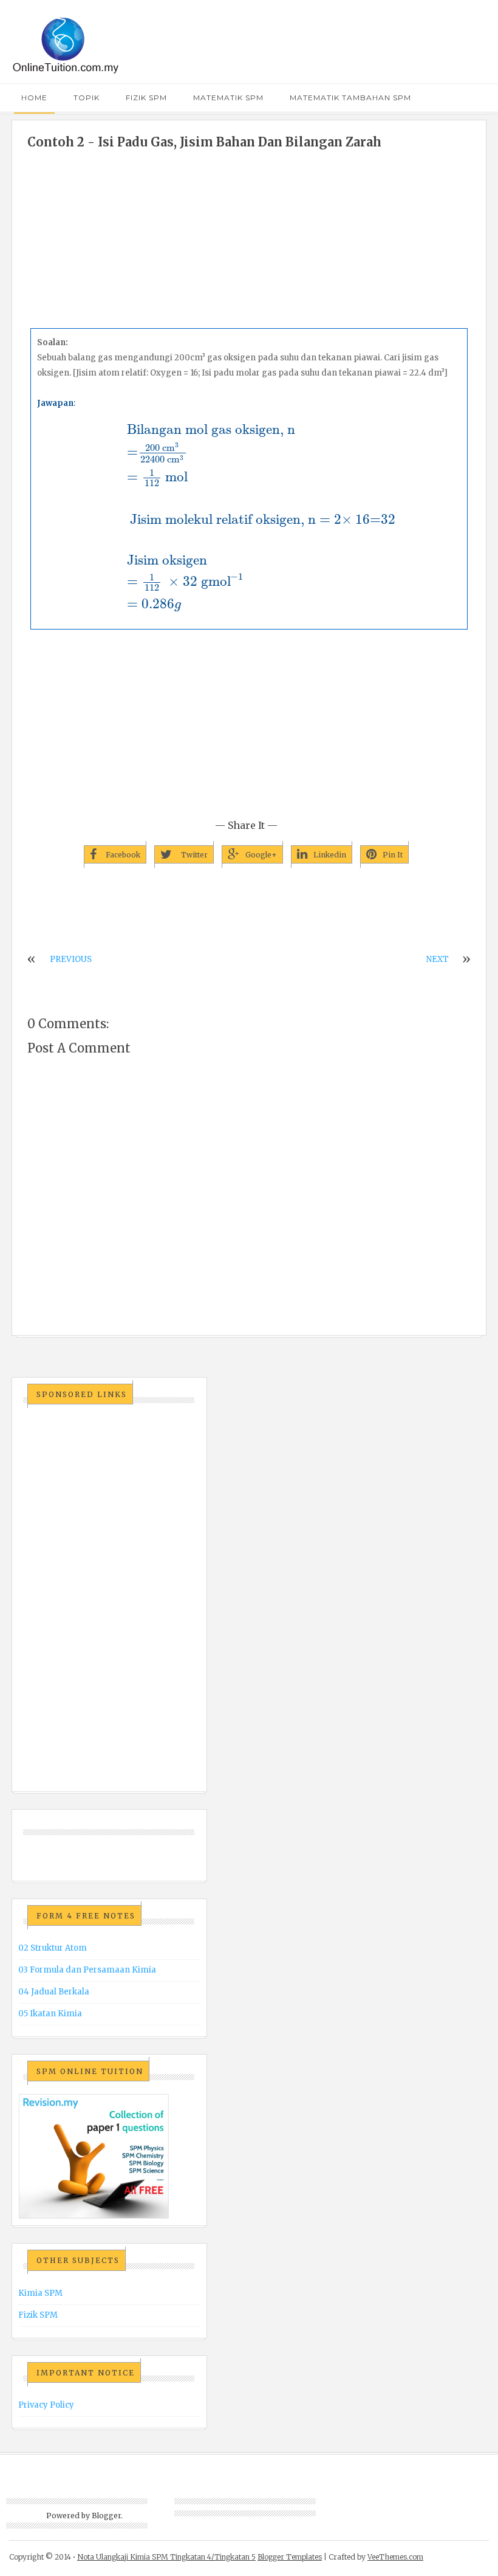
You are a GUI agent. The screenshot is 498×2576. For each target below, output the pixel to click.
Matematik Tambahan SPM (350, 98)
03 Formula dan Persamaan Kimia (87, 1970)
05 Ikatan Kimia (50, 2014)
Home (34, 98)
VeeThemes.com (395, 2557)
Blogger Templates (290, 2557)
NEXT (438, 959)
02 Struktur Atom (53, 1948)
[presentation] (249, 516)
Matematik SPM (228, 98)
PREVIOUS (71, 959)
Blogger (106, 2516)
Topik (87, 98)
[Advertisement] (249, 240)
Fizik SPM (146, 98)
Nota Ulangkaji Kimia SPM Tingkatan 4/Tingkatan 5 (166, 2557)
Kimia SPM (40, 2293)
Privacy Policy (46, 2405)
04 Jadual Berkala (54, 1992)
